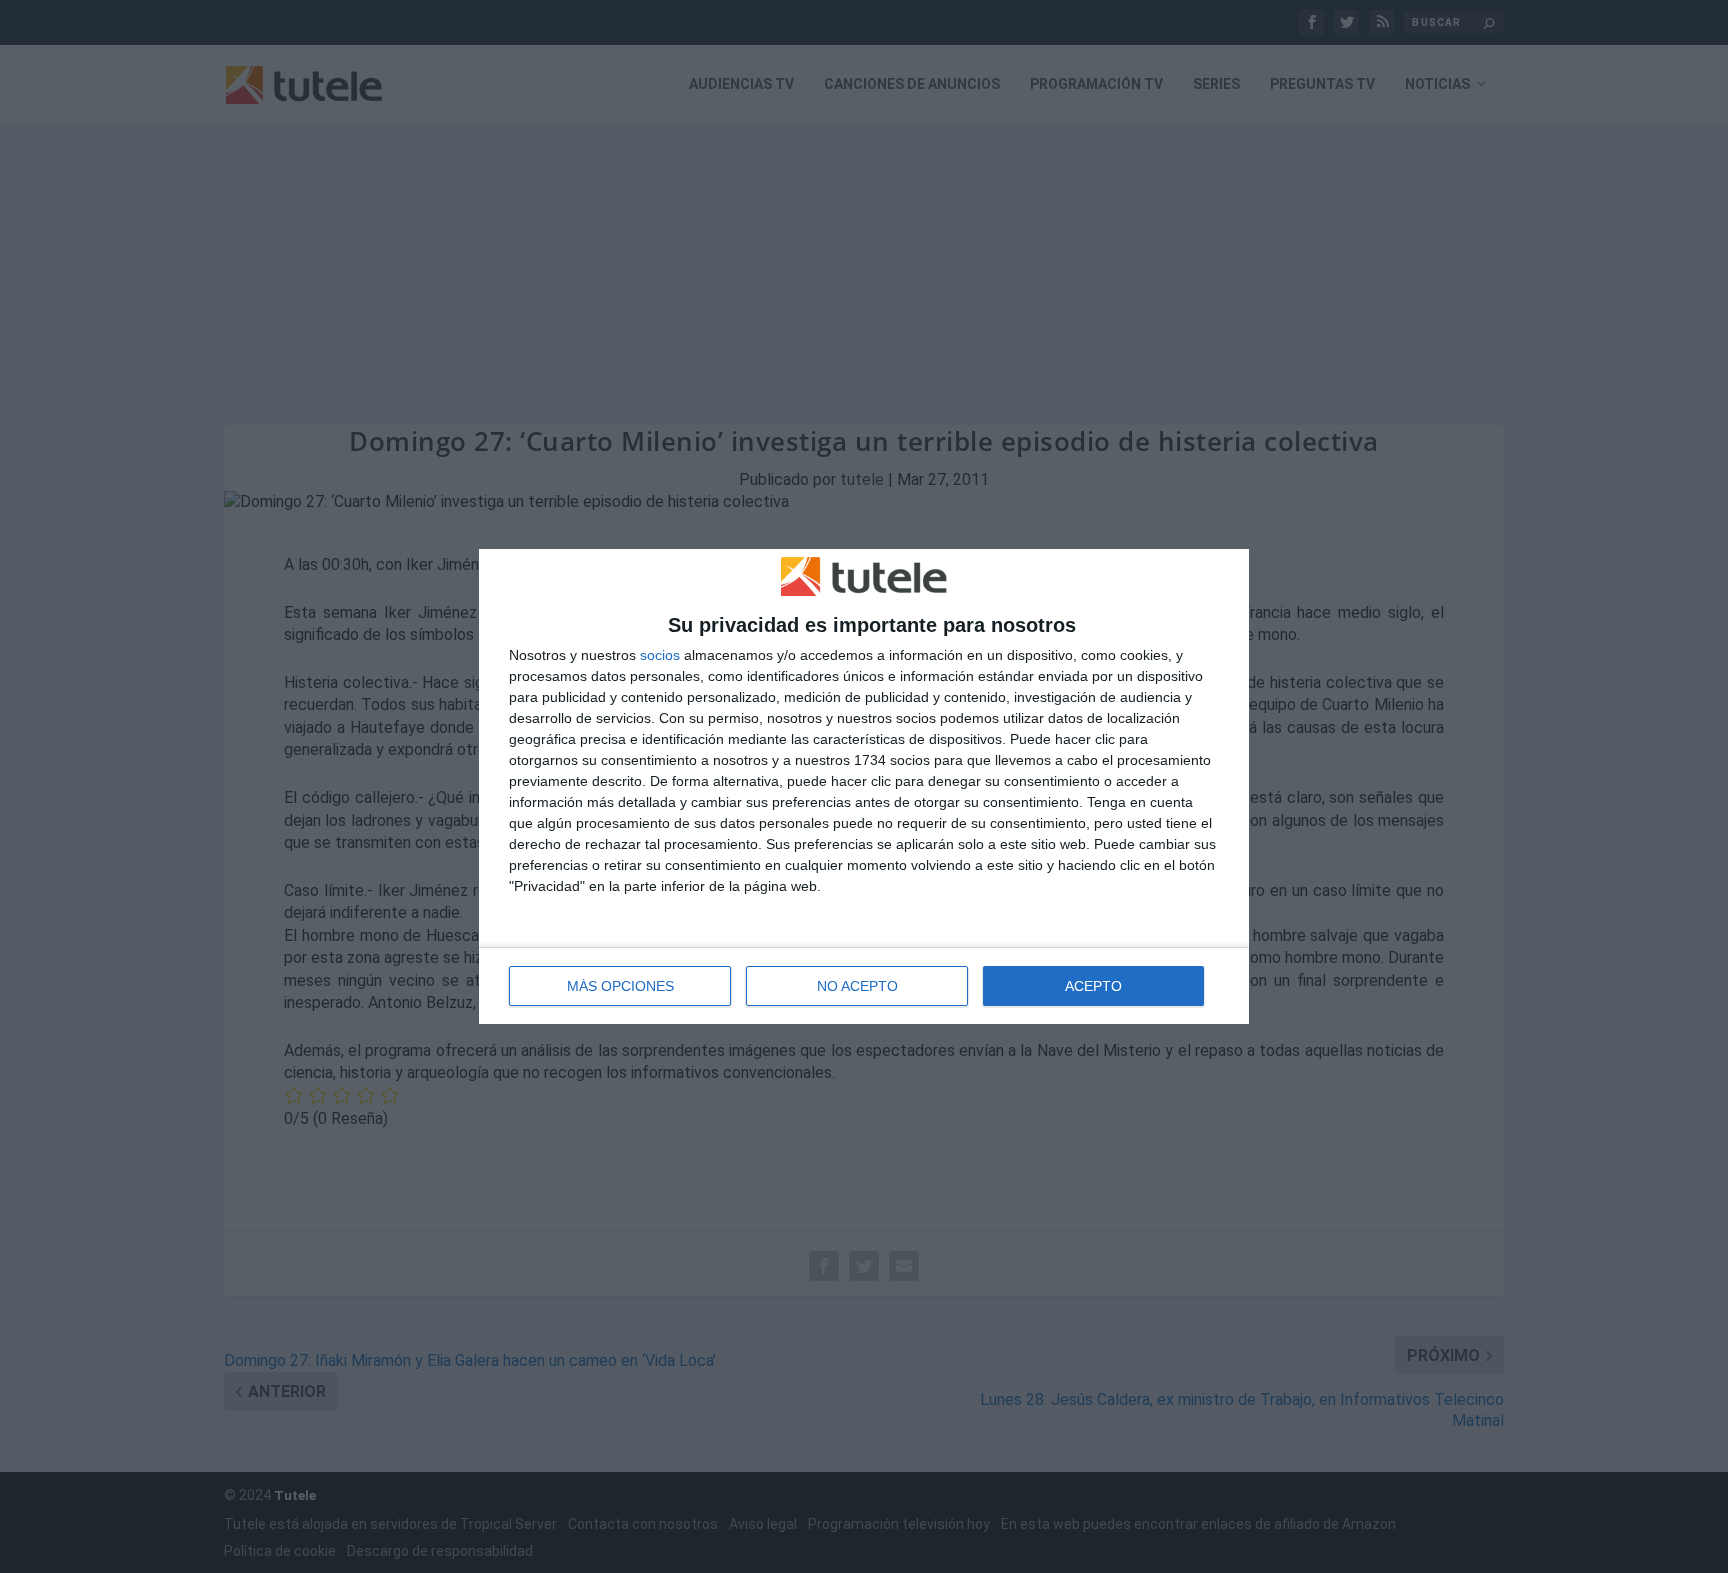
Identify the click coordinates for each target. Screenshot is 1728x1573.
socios (660, 655)
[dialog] (864, 787)
